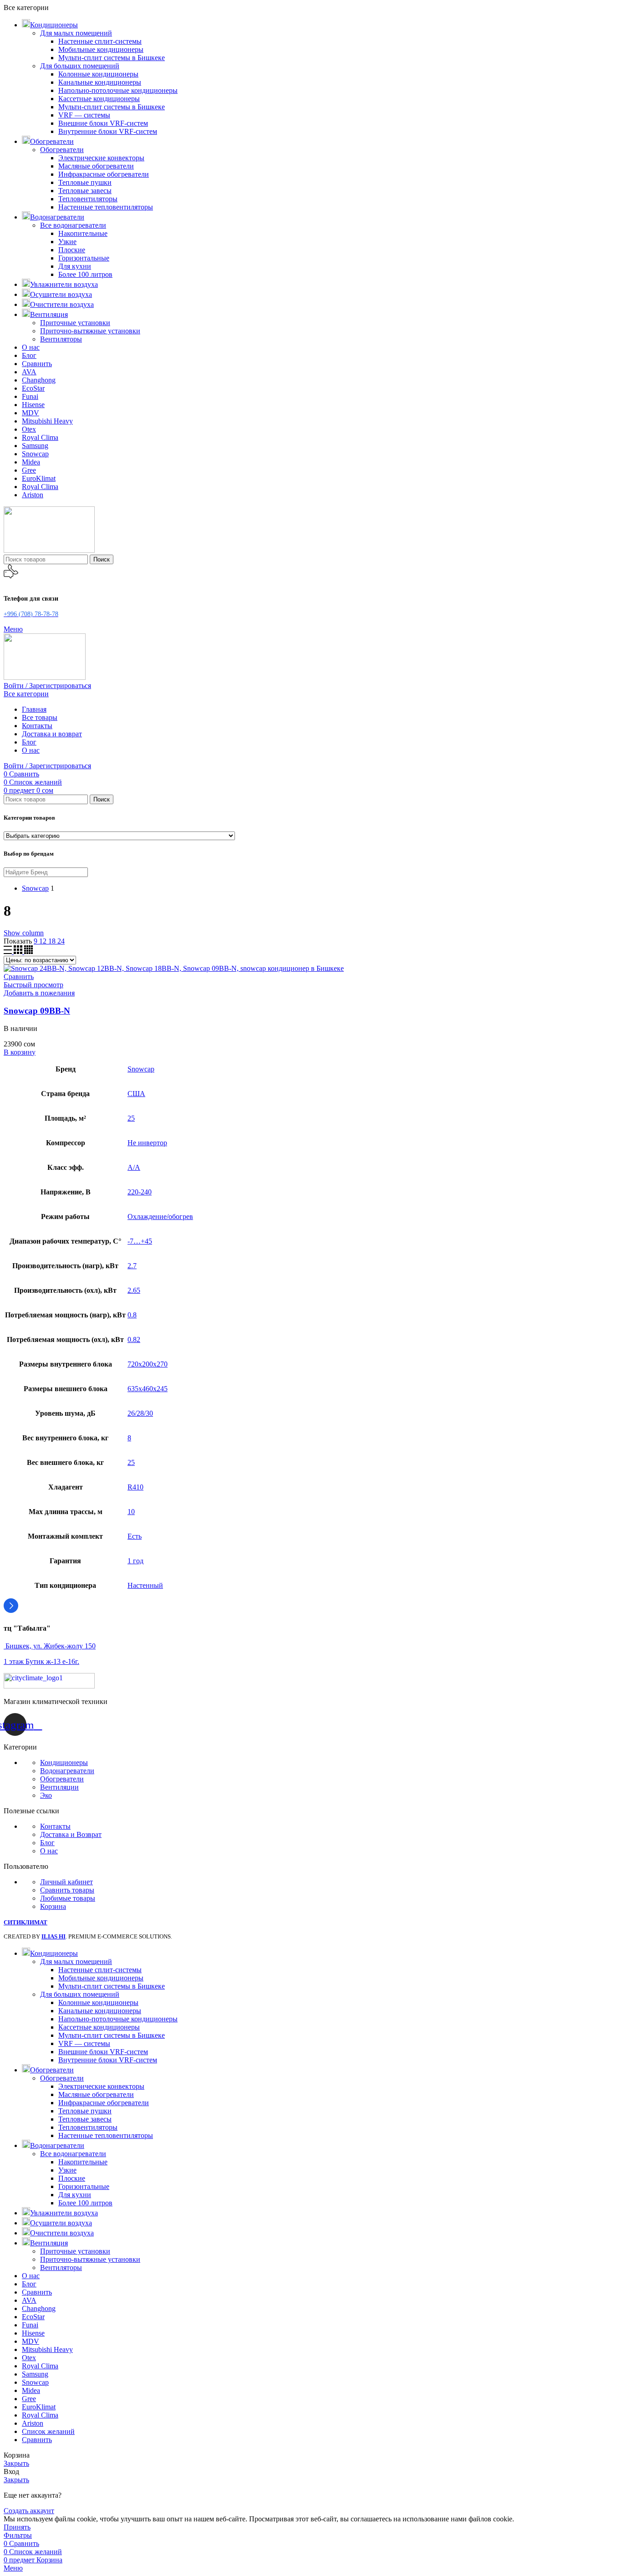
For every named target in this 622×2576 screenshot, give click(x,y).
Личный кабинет (66, 1882)
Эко (46, 1795)
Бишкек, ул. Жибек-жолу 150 (50, 1646)
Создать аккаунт (29, 2511)
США (136, 1094)
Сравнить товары (67, 1890)
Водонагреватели (67, 1771)
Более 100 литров (85, 274)
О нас (49, 1851)
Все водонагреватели (73, 225)
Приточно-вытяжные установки (90, 331)
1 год (135, 1561)
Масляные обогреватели (96, 166)
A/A (134, 1167)
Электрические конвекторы (101, 158)
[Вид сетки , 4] (28, 951)
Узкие (67, 242)
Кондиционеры (64, 1762)
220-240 (140, 1192)
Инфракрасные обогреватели (104, 174)
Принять (17, 2527)
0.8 (132, 1315)
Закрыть (16, 2463)
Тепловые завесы (85, 191)
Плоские (72, 250)
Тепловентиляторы (88, 199)
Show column (24, 933)
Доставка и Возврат (71, 1834)
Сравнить (37, 2440)
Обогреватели (62, 150)
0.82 (134, 1339)
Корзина (53, 1906)
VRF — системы (84, 115)
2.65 (134, 1290)
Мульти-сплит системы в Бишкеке (112, 58)
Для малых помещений (76, 33)
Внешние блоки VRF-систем (103, 123)
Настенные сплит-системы (100, 41)
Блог (47, 1843)
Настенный (145, 1585)
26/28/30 (140, 1413)
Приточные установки (75, 323)
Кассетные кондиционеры (99, 99)
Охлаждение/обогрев (160, 1217)
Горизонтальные (84, 258)
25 (131, 1118)
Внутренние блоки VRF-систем (108, 131)
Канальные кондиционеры (100, 82)
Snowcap (141, 1069)
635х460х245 (148, 1389)
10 (131, 1512)
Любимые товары (68, 1898)
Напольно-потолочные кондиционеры (118, 90)
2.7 (132, 1266)
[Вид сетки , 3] (19, 951)
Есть (135, 1536)
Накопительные (83, 233)
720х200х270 (148, 1364)
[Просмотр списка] (9, 951)
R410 (135, 1487)
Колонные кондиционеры (98, 74)
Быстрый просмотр (33, 985)
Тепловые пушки (85, 182)
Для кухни (75, 266)
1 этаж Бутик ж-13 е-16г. (41, 1661)
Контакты (55, 1826)
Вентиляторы (61, 339)
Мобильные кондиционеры (101, 49)
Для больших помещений (80, 66)
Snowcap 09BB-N (37, 1011)
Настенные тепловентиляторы (106, 207)
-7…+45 (140, 1241)
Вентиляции (59, 1787)
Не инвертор (147, 1143)
